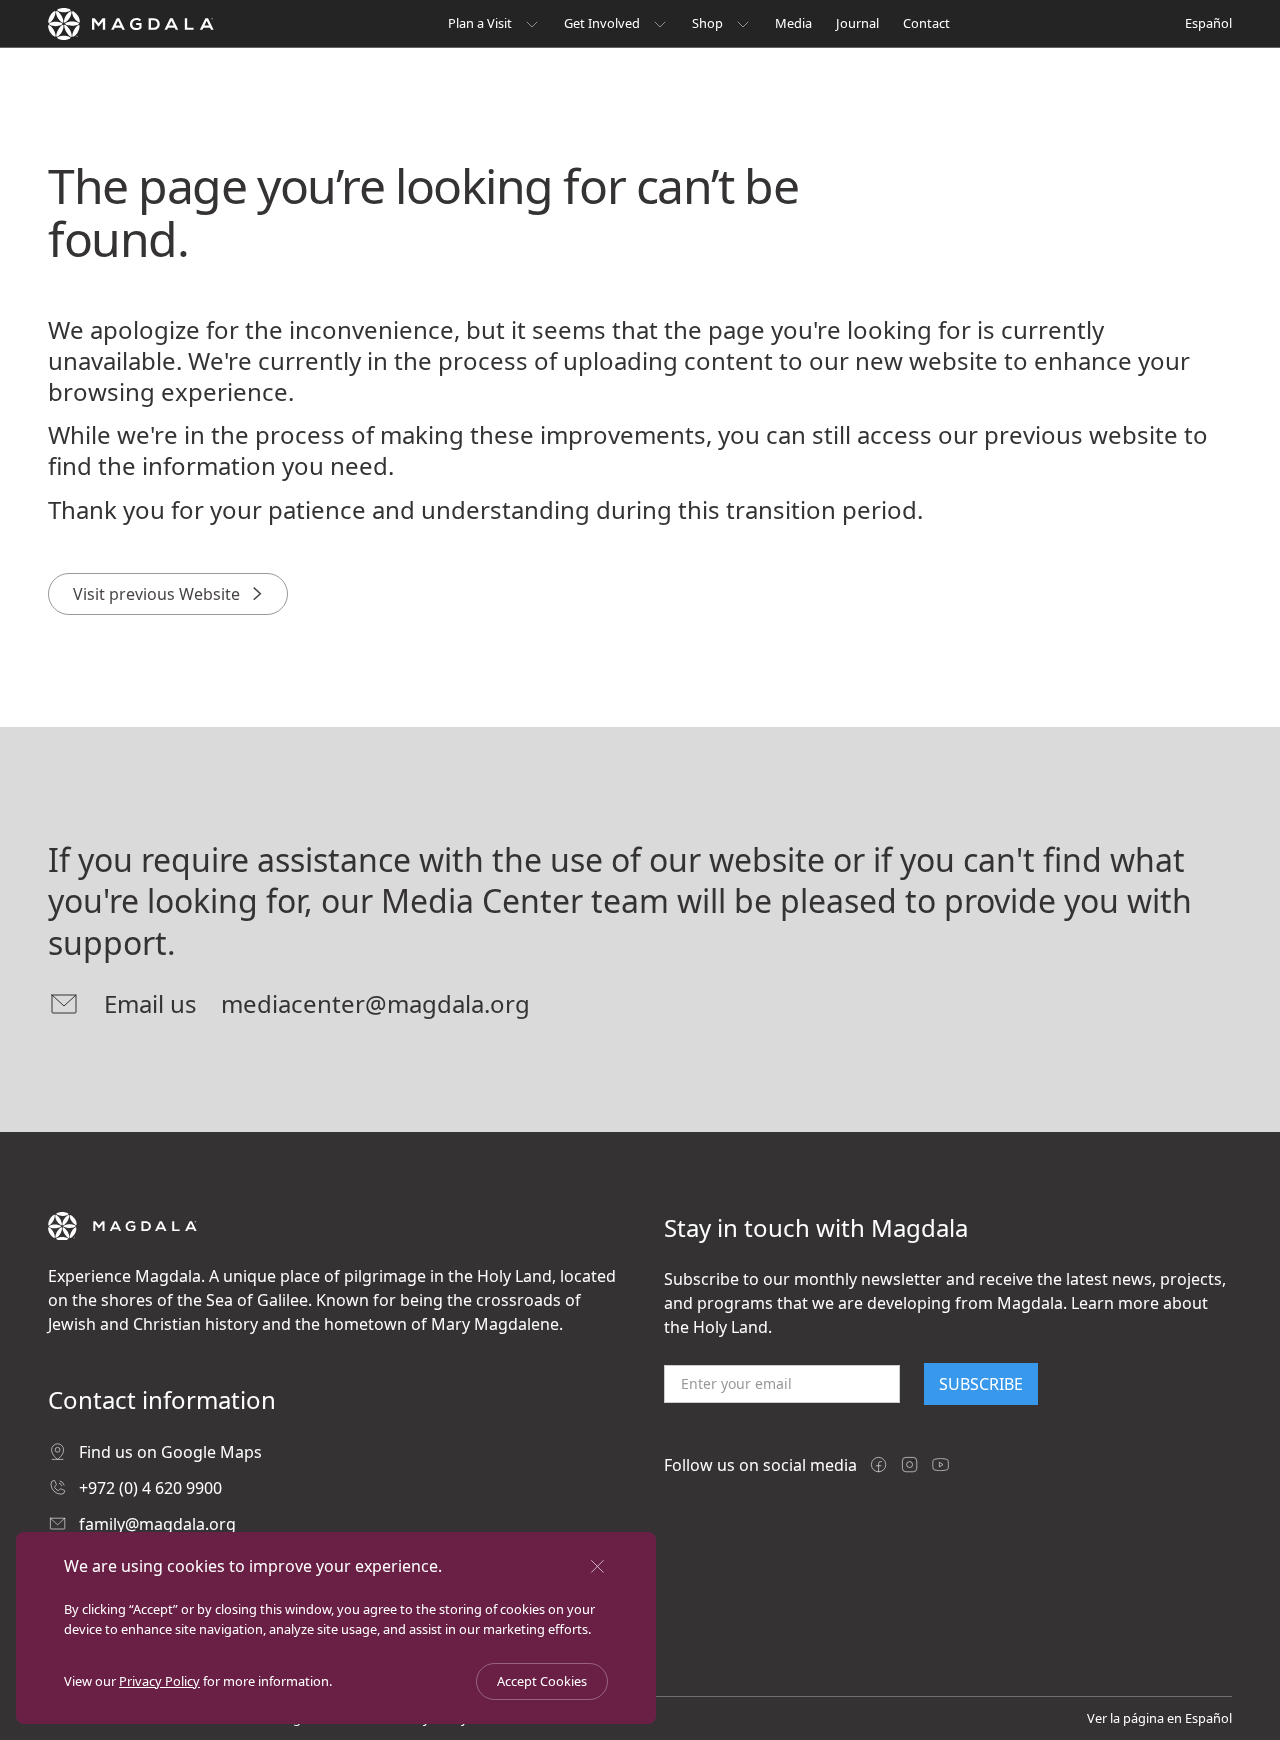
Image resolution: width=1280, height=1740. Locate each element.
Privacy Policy (159, 1681)
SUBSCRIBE (981, 1384)
